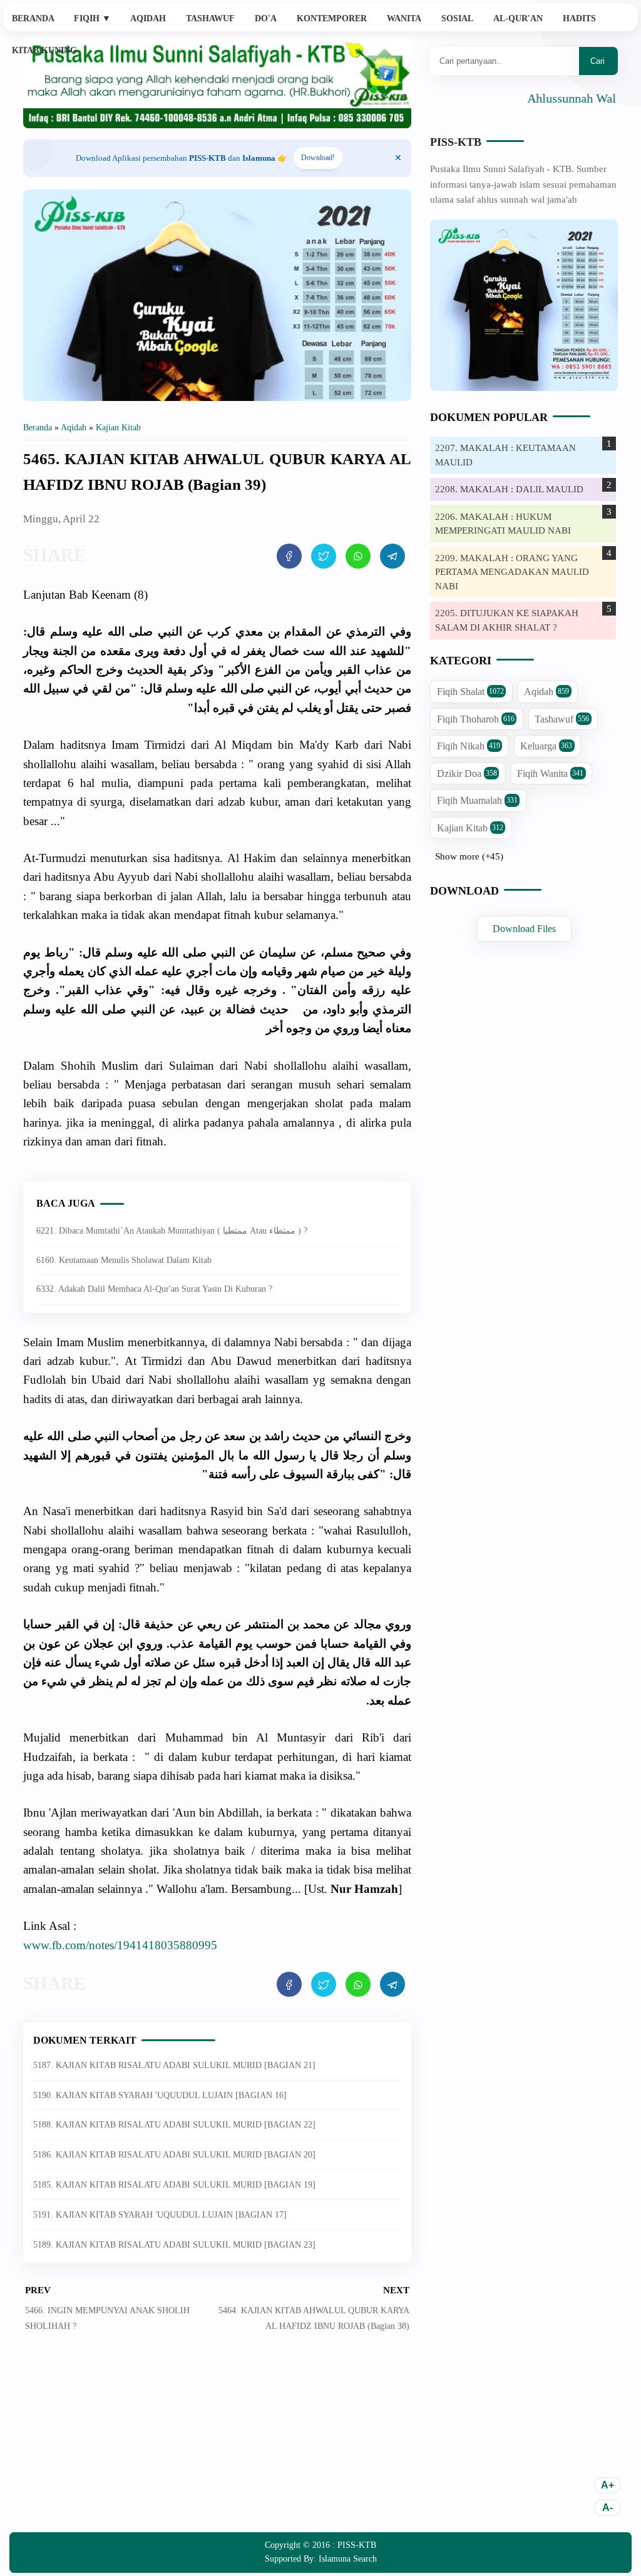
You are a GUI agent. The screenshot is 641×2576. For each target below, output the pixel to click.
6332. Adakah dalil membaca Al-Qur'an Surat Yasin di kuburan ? (154, 1289)
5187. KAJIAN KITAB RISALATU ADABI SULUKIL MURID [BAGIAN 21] (174, 2065)
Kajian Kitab (470, 828)
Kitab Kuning (44, 50)
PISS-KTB (456, 142)
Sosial (457, 18)
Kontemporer (332, 18)
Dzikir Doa (467, 773)
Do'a (266, 18)
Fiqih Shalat (470, 692)
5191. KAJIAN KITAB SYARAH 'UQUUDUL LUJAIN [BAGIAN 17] (160, 2215)
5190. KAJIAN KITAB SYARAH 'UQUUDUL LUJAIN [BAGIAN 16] (160, 2095)
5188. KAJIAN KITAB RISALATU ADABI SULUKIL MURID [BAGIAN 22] (174, 2125)
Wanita (404, 18)
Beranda (33, 18)
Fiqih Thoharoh (476, 719)
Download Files (524, 929)
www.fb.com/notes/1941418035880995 (120, 1945)
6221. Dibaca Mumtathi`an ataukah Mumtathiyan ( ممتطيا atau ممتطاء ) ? (172, 1231)
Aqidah (148, 18)
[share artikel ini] (289, 556)
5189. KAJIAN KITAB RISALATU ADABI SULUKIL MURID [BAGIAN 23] (174, 2245)
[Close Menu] (398, 158)
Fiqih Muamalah (477, 800)
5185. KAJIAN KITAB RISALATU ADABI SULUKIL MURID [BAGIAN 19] (174, 2185)
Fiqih (92, 18)
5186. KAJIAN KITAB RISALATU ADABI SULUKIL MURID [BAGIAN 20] (174, 2155)
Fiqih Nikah (469, 746)
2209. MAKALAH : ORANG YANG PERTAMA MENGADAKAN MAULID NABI (512, 572)
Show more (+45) (469, 856)
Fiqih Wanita (550, 773)
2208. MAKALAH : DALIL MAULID (509, 489)
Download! (318, 158)
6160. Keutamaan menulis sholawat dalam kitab (124, 1260)
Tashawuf (210, 18)
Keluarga (546, 746)
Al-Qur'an (518, 18)
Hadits (579, 18)
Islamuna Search (348, 2559)
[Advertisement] (217, 2442)
